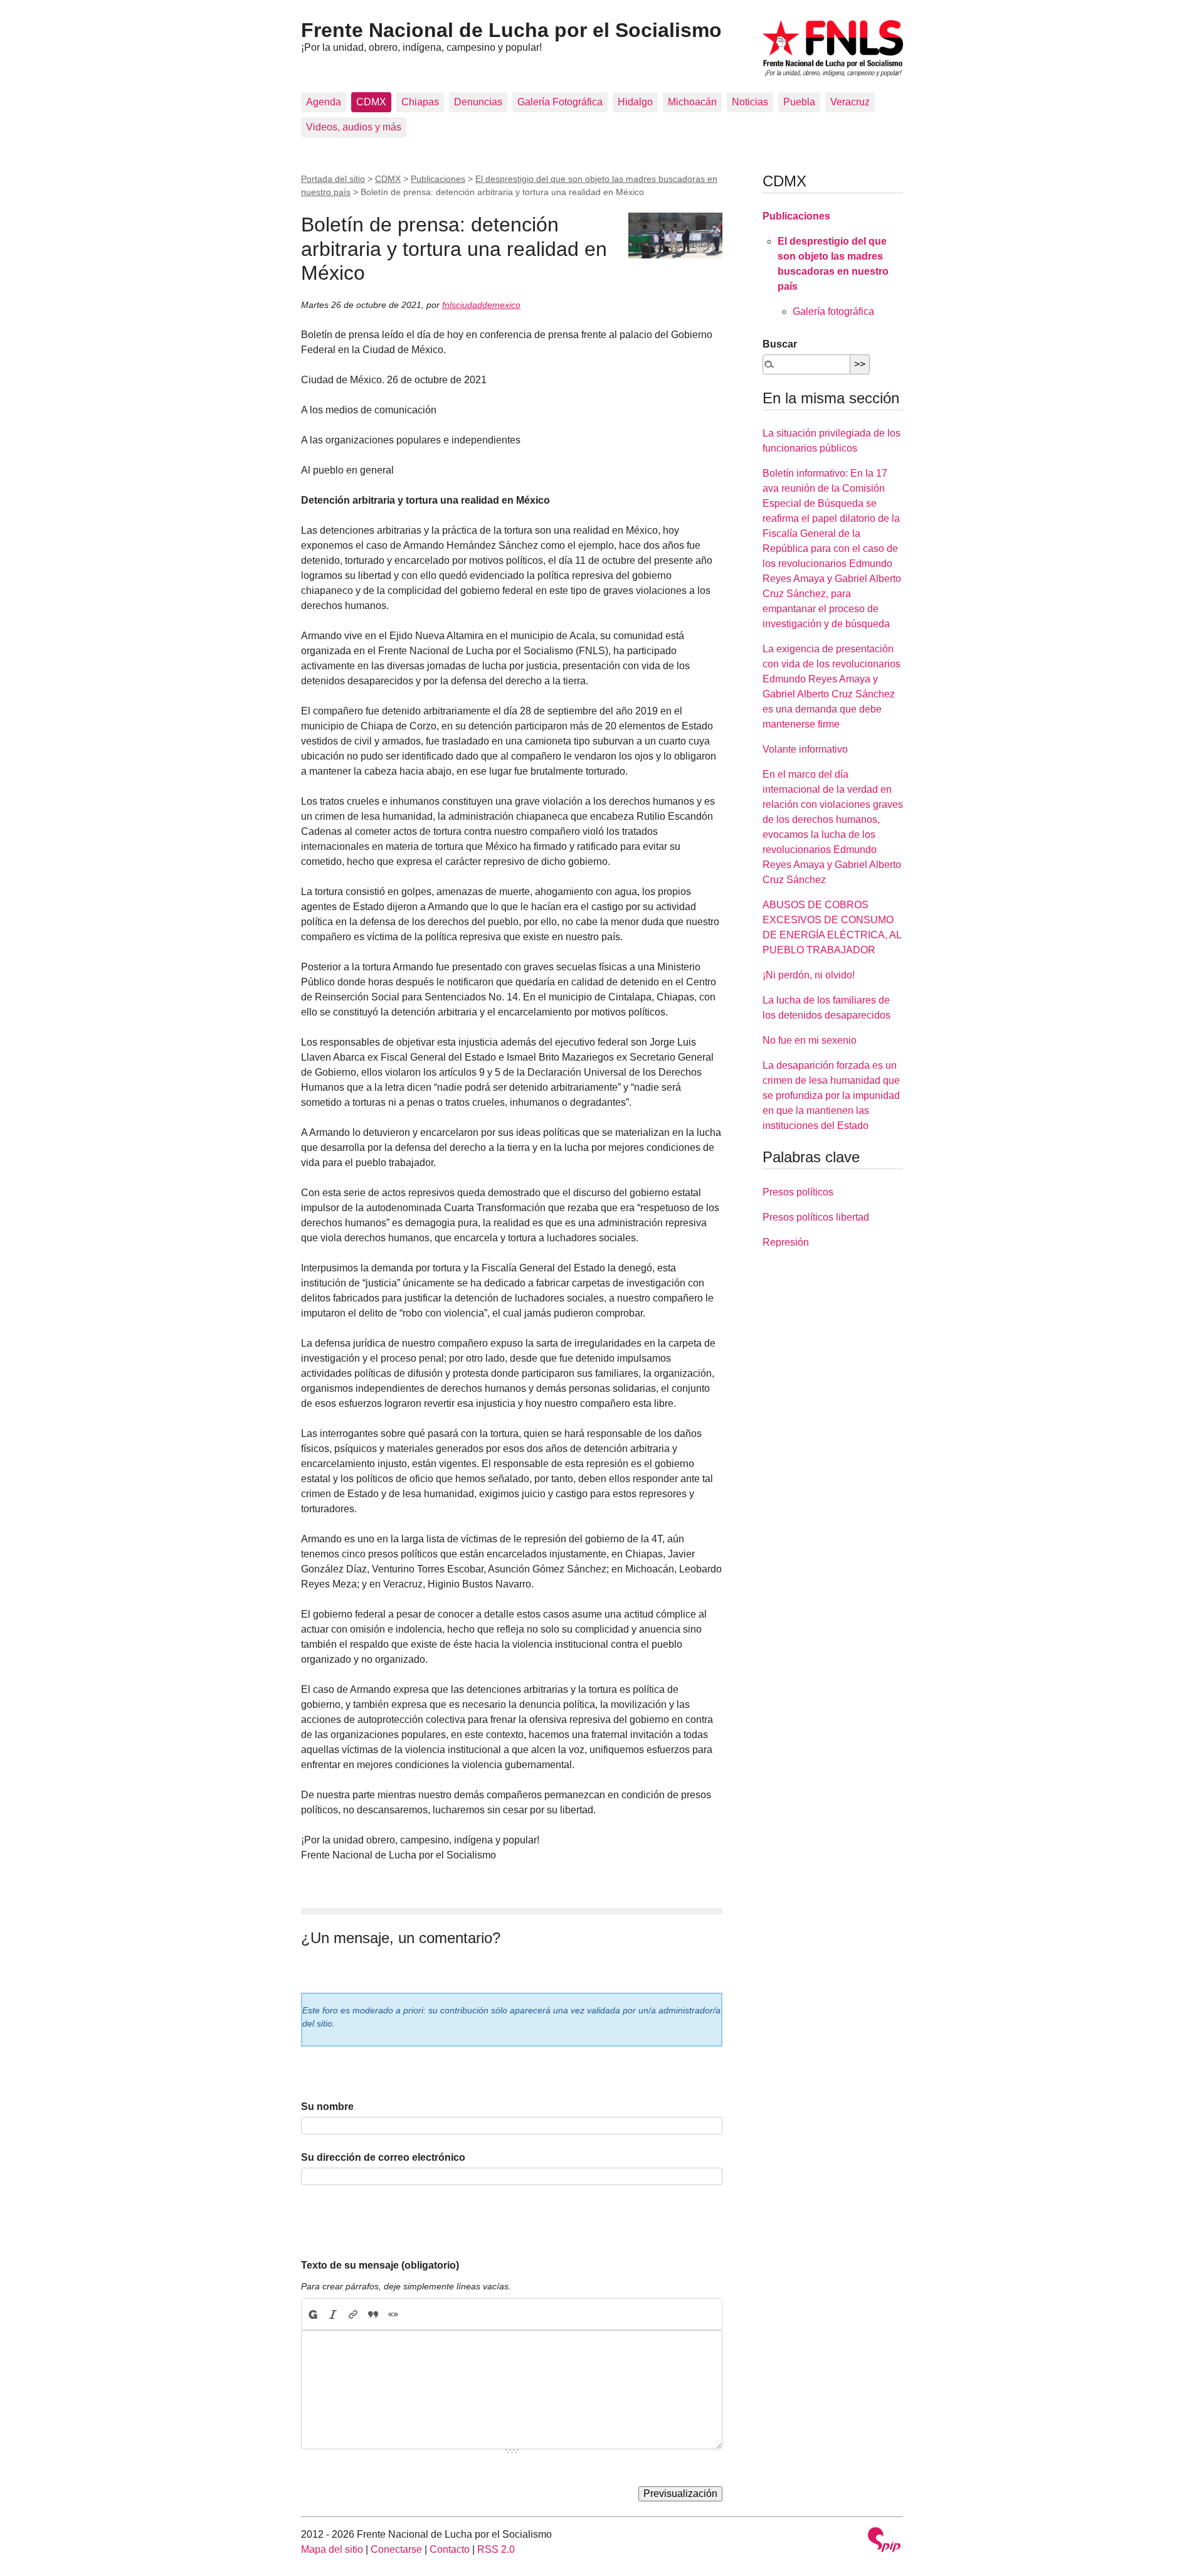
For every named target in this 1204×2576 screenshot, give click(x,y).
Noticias (750, 102)
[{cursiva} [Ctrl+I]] (333, 2314)
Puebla (799, 102)
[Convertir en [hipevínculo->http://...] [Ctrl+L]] (353, 2314)
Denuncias (478, 102)
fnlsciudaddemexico (481, 305)
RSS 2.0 (496, 2549)
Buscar (780, 344)
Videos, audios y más (354, 127)
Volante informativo (805, 749)
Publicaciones (438, 179)
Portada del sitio (333, 179)
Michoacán (692, 102)
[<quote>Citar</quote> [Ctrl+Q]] (373, 2314)
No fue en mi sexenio (810, 1040)
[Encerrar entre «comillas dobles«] (393, 2314)
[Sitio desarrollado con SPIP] (884, 2541)
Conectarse (396, 2549)
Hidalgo (635, 102)
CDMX (371, 102)
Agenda (324, 102)
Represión (786, 1242)
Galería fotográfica (833, 311)
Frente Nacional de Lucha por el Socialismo (511, 30)
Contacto (450, 2549)
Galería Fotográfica (560, 102)
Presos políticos (798, 1192)
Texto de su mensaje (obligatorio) (380, 2265)
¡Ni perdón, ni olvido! (809, 975)
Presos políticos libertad (816, 1217)
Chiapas (420, 102)
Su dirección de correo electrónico (383, 2157)
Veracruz (850, 102)
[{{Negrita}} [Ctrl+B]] (312, 2314)
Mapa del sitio (332, 2549)
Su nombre (327, 2107)
